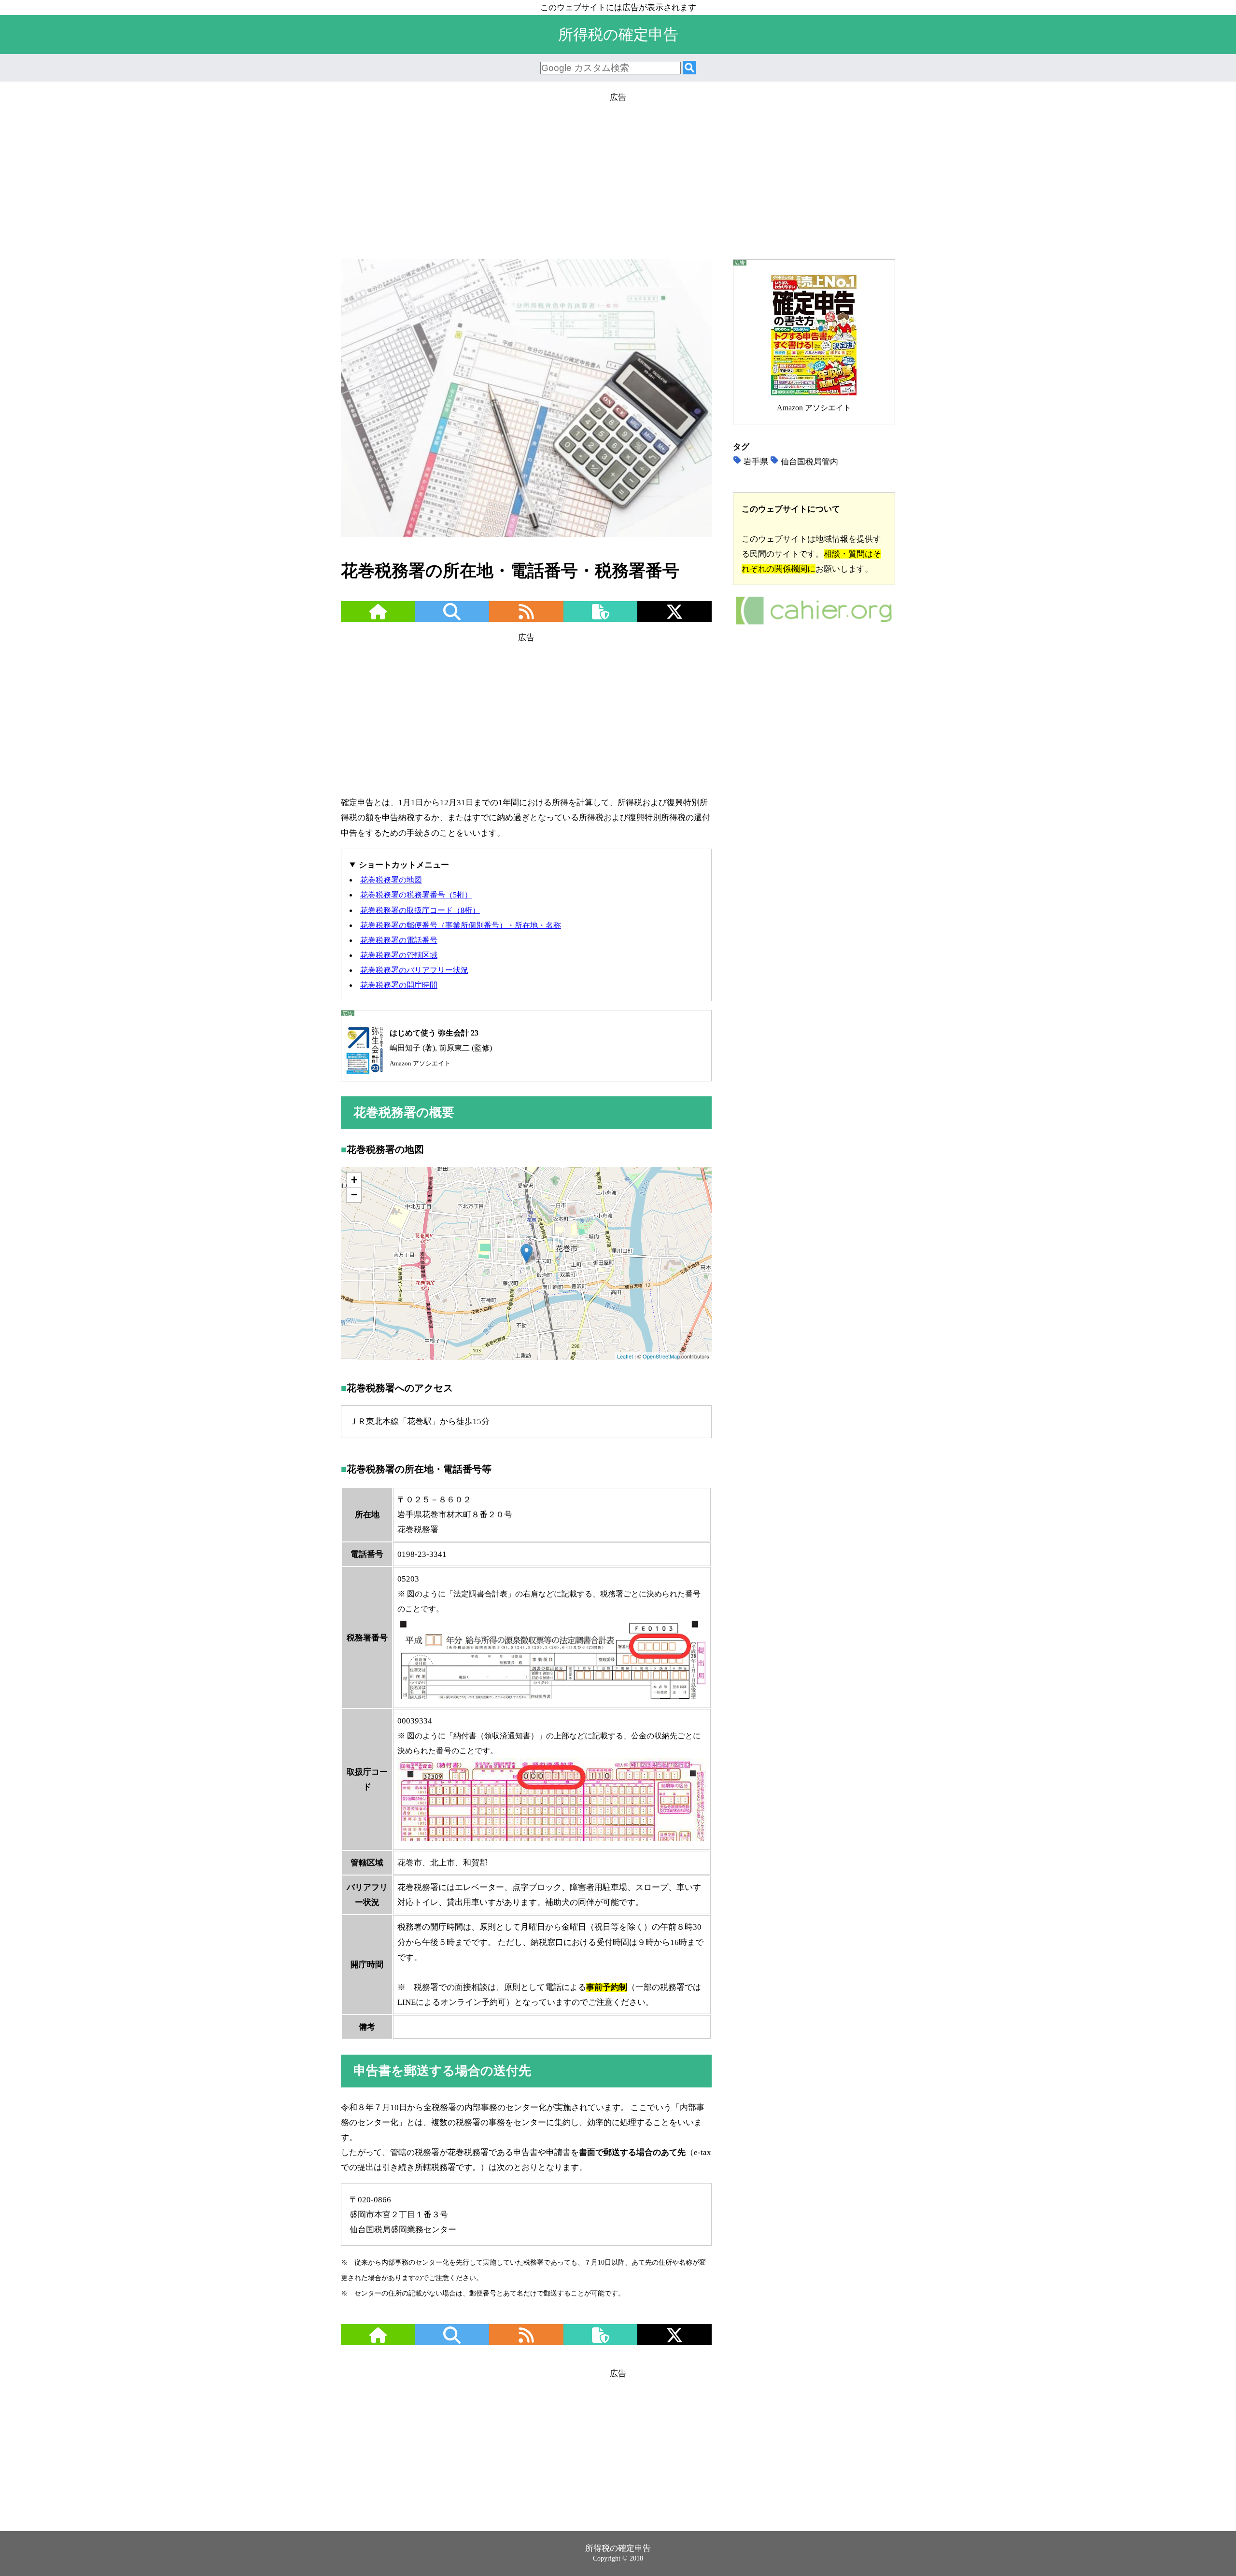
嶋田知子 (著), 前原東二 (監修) (441, 1048)
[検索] (689, 68)
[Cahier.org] (814, 623)
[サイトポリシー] (601, 618)
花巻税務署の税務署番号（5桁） (416, 895)
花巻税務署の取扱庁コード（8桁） (420, 910)
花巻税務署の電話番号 (399, 940)
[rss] (526, 618)
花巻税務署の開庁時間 (399, 985)
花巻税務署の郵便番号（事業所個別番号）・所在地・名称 (461, 925)
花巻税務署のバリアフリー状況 (414, 970)
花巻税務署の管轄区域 (399, 955)
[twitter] (674, 618)
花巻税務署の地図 (391, 880)
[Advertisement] (618, 172)
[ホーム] (378, 618)
